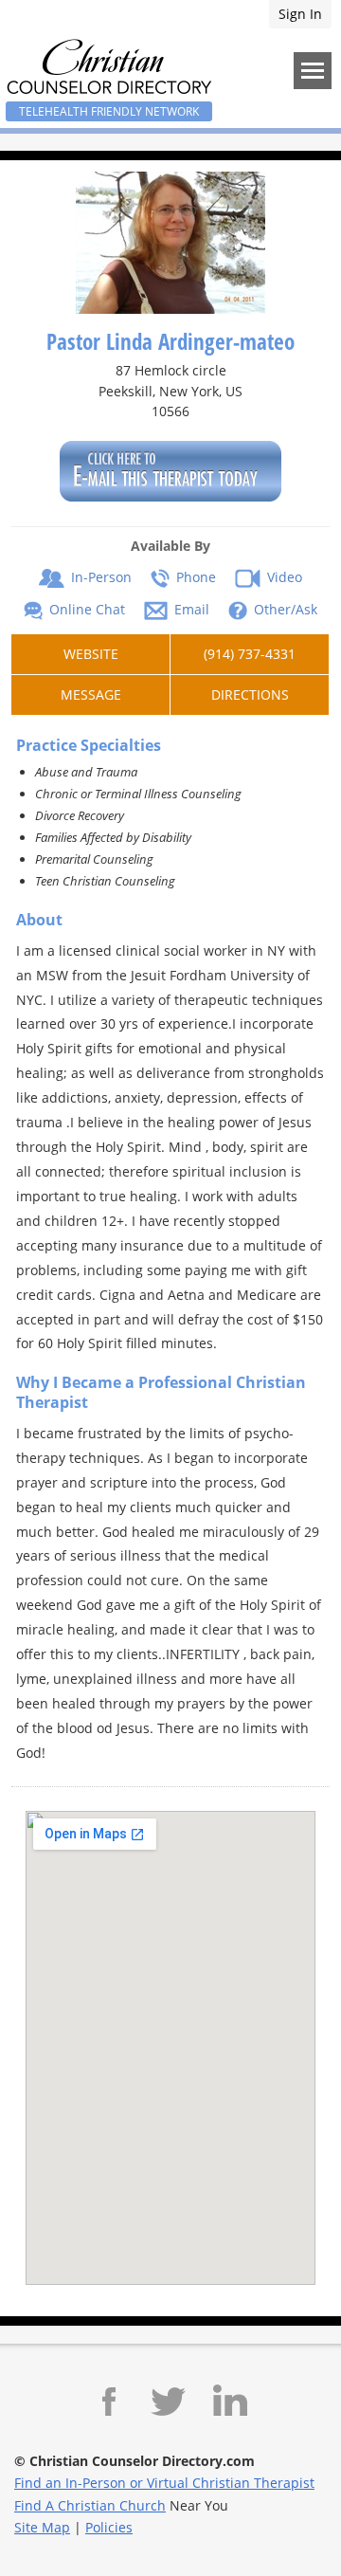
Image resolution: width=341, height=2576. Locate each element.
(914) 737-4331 (250, 654)
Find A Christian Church (90, 2505)
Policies (109, 2527)
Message (91, 694)
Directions (250, 694)
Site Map (42, 2527)
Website (91, 654)
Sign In (300, 14)
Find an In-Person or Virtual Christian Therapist (164, 2483)
